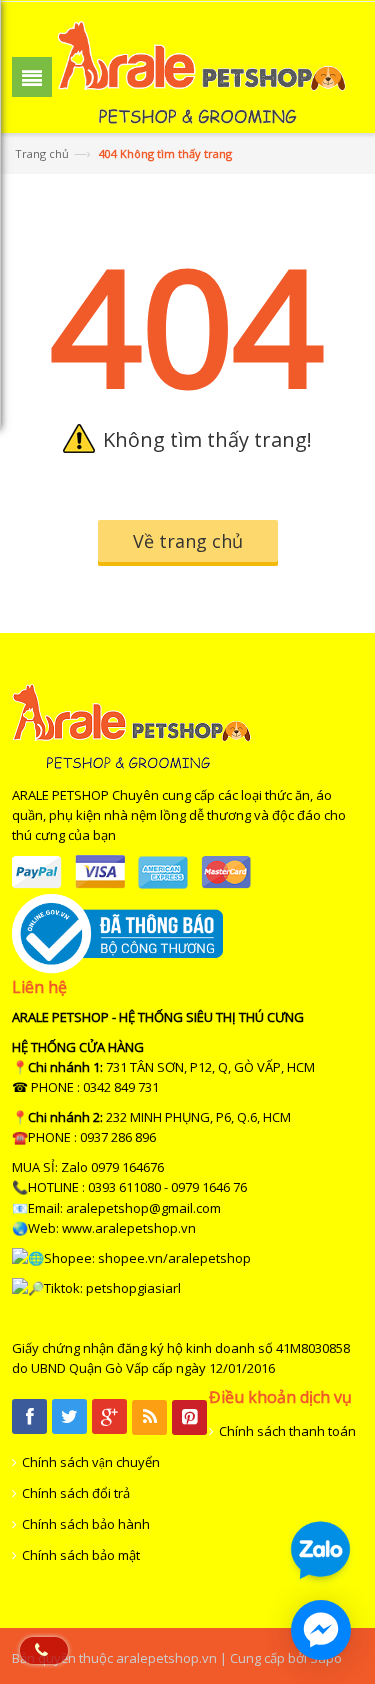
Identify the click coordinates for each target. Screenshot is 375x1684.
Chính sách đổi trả (76, 1493)
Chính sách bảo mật (81, 1555)
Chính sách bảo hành (86, 1524)
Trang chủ (42, 153)
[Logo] (131, 765)
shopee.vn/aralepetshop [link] (174, 1258)
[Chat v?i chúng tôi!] (321, 1630)
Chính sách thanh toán (287, 1431)
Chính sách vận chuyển (91, 1462)
